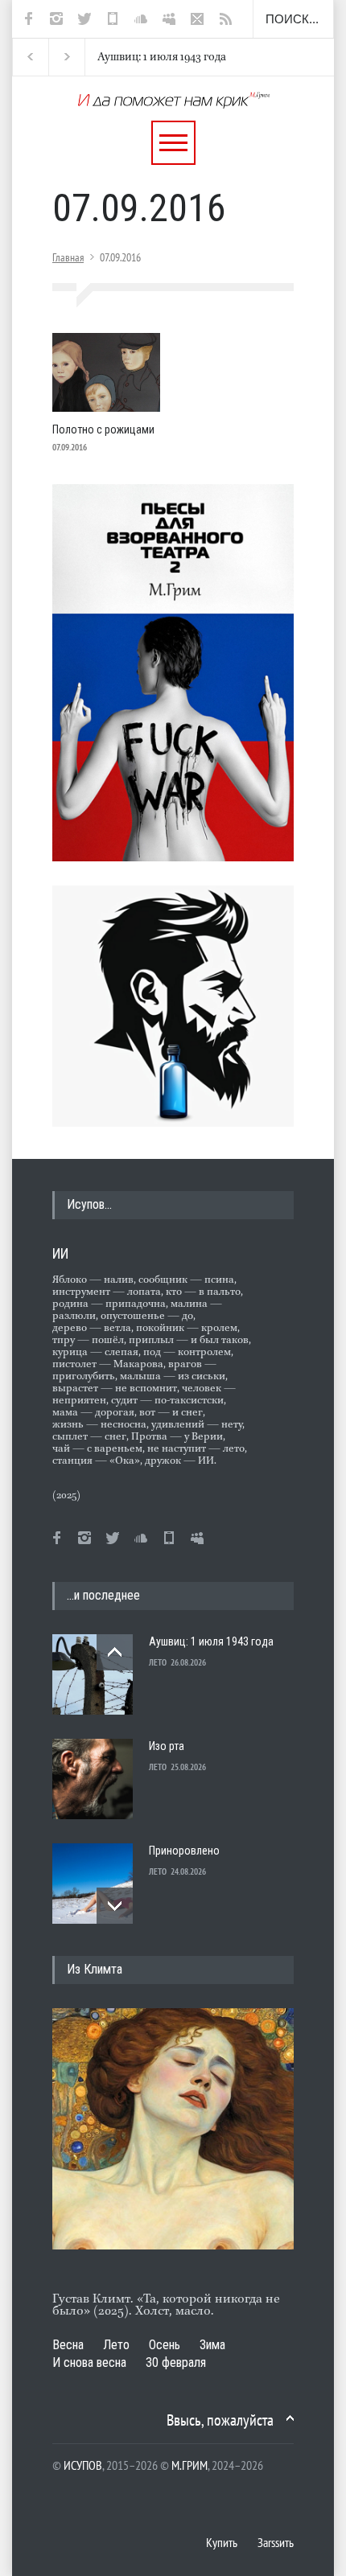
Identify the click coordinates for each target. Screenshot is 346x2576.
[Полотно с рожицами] (106, 372)
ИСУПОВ (83, 2465)
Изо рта (167, 1746)
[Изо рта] (93, 1779)
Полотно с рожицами (103, 429)
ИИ (60, 1253)
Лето (116, 2345)
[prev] (115, 1652)
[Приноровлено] (93, 1884)
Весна (68, 2345)
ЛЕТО (158, 1662)
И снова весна (89, 2362)
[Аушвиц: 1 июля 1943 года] (93, 1674)
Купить (222, 2542)
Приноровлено (184, 1851)
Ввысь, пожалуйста (220, 2420)
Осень (165, 2345)
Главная (68, 257)
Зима (212, 2345)
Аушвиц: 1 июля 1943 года (153, 57)
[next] (115, 1906)
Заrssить (276, 2542)
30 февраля (176, 2362)
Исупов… (89, 1204)
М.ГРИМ (189, 2465)
